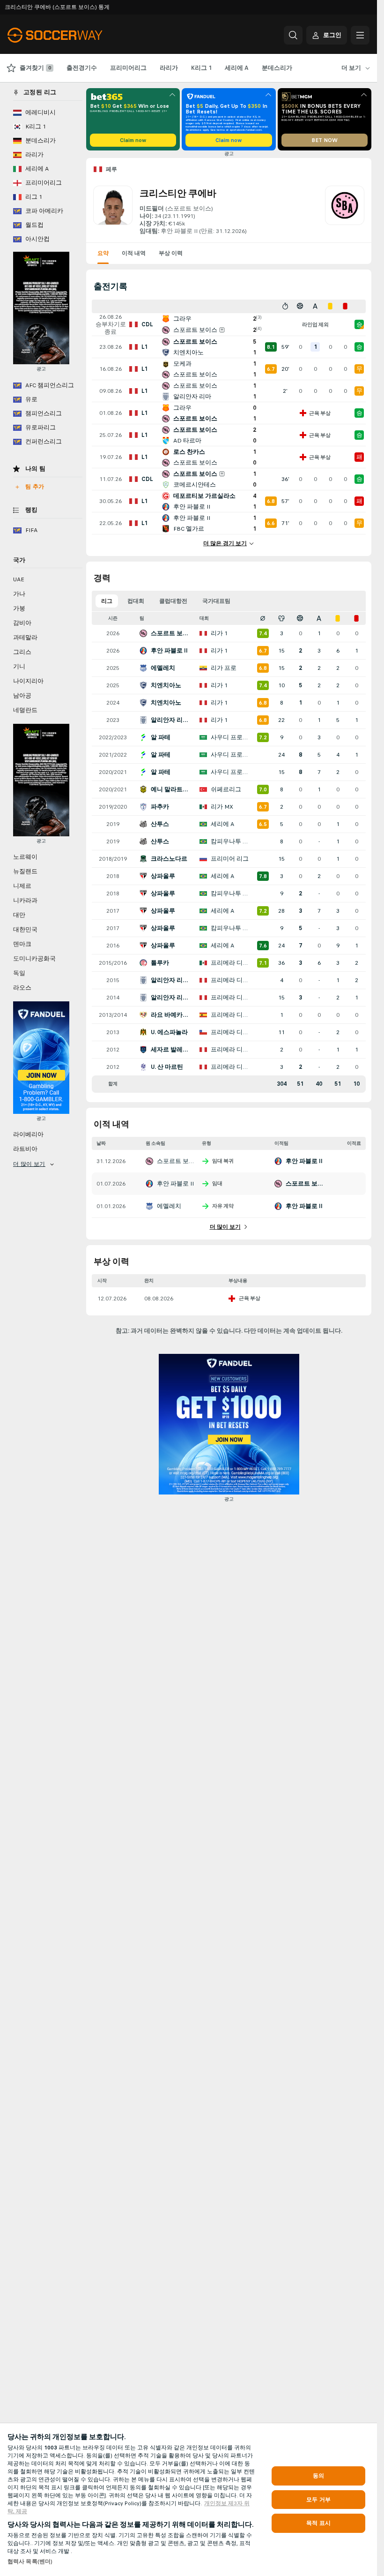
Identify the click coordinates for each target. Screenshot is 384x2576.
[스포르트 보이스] (345, 210)
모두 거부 (318, 2500)
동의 (318, 2476)
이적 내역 (134, 253)
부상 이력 (171, 253)
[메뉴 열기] (360, 35)
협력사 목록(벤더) (30, 2561)
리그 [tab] (107, 601)
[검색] (293, 35)
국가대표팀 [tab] (216, 601)
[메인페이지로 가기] (72, 35)
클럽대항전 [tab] (173, 601)
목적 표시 (318, 2523)
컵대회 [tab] (136, 601)
